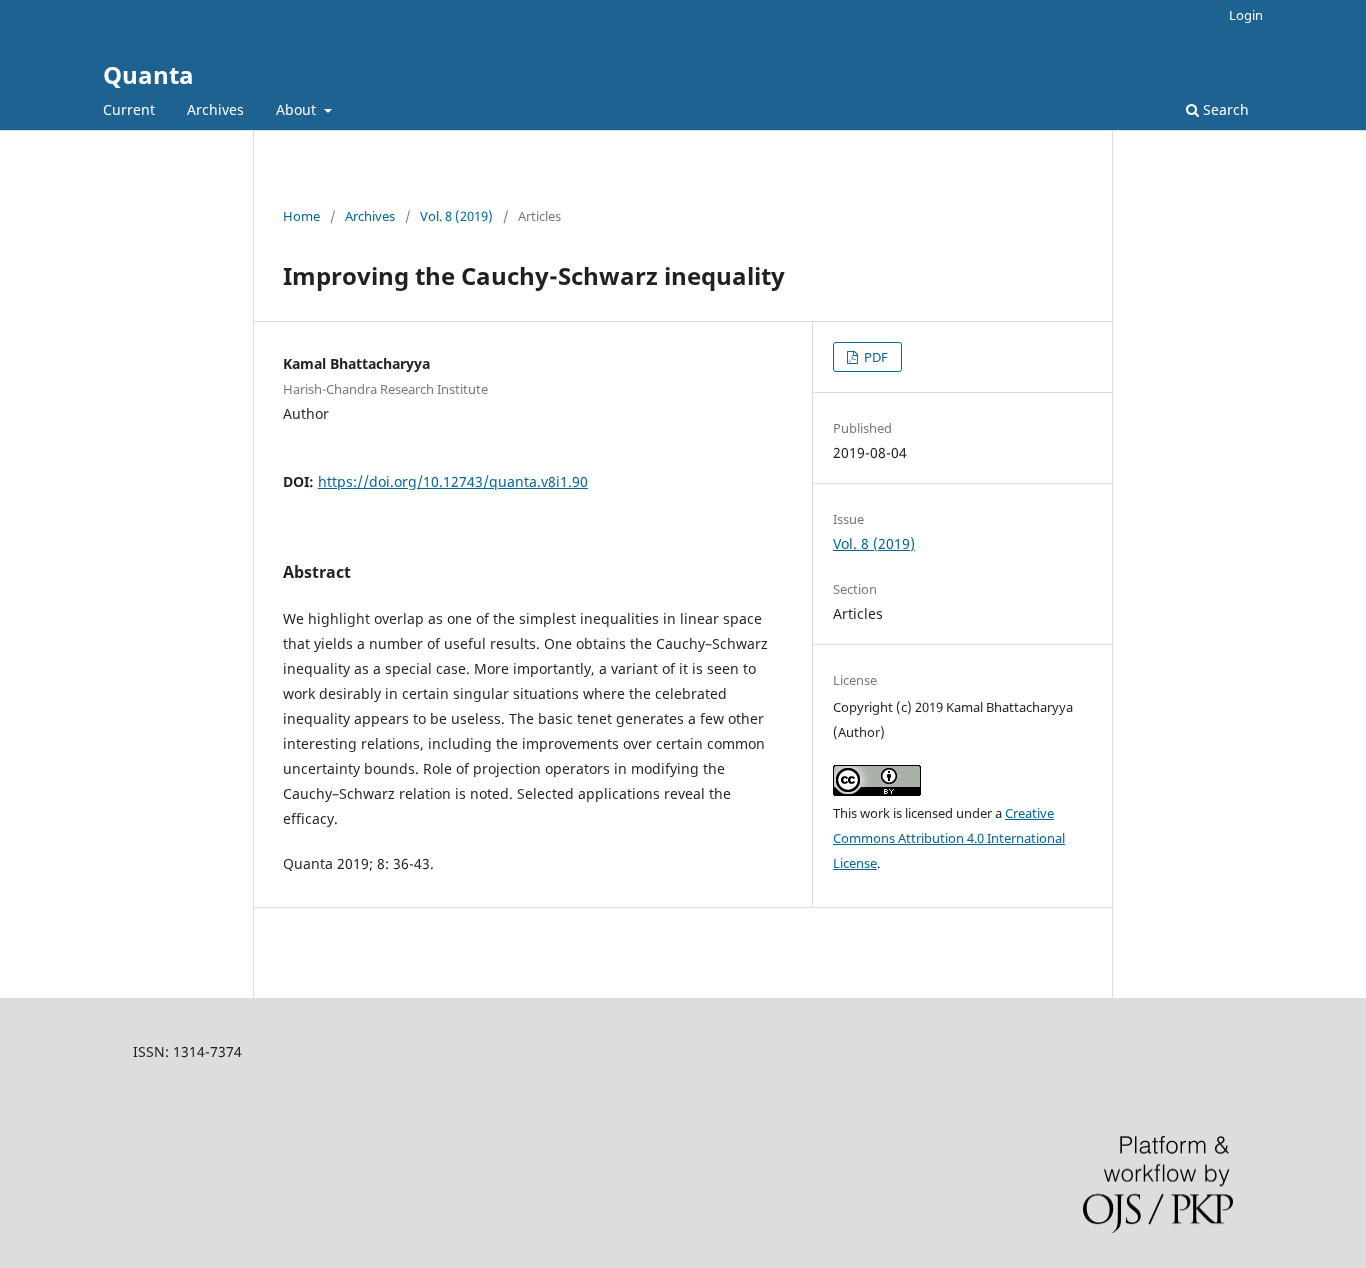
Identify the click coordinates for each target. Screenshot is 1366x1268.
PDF (874, 357)
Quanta (148, 74)
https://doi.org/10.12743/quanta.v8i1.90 (453, 481)
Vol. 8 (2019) (456, 216)
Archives (215, 109)
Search (1224, 109)
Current (129, 109)
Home (301, 216)
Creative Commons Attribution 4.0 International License (949, 838)
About (298, 109)
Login (1246, 15)
